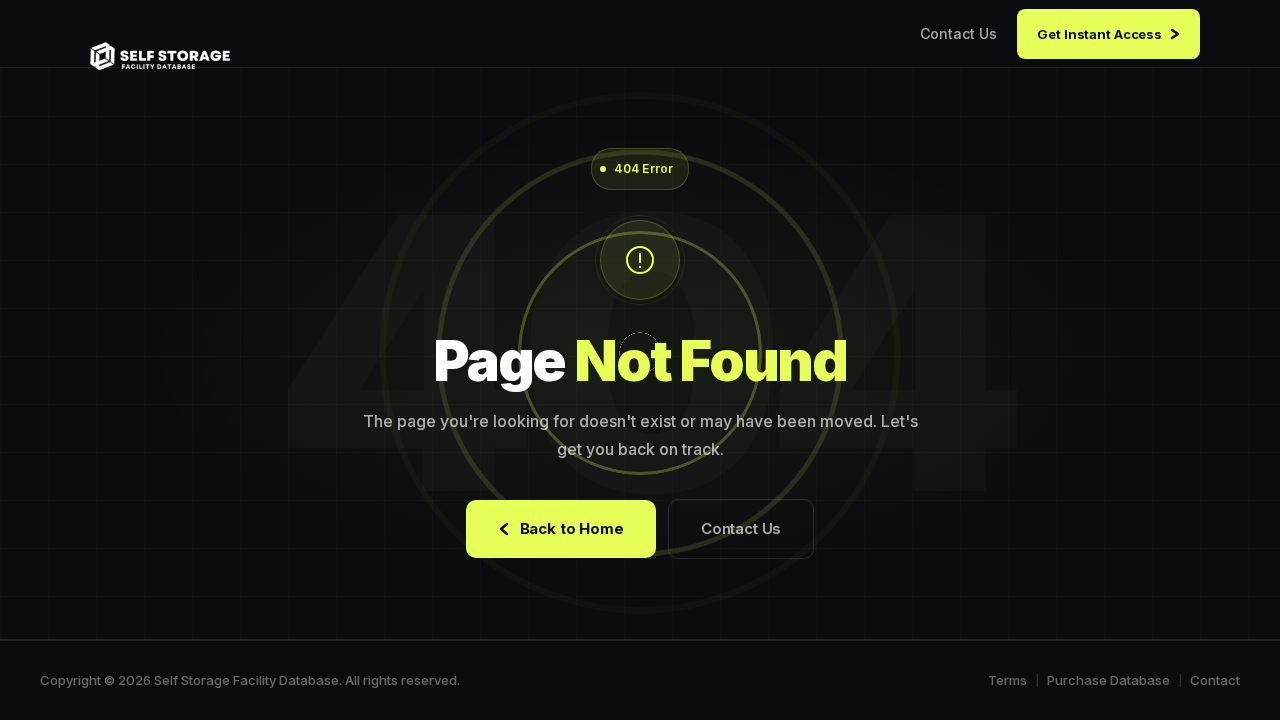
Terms (1007, 680)
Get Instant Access (1099, 34)
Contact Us (958, 33)
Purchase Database (1108, 680)
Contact (1215, 680)
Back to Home (572, 528)
